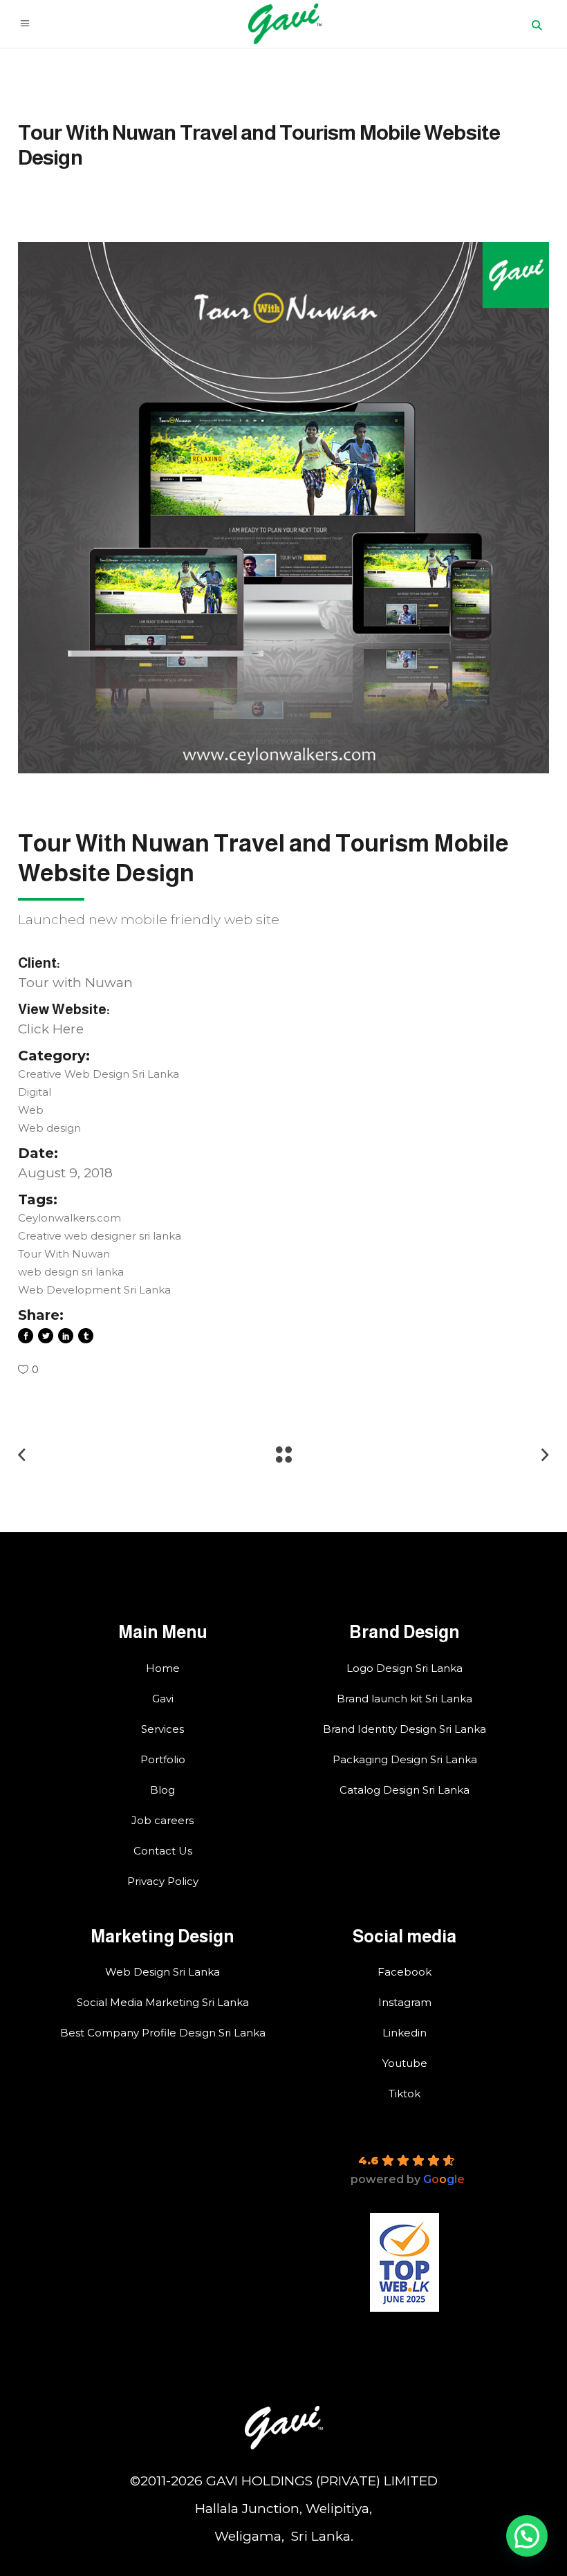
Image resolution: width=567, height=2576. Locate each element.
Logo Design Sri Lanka (405, 1668)
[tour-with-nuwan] (283, 508)
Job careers (162, 1820)
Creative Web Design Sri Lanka (99, 1074)
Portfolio (163, 1759)
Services (162, 1729)
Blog (162, 1790)
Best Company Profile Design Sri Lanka (163, 2033)
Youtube (405, 2063)
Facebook (405, 1972)
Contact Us (163, 1851)
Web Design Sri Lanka (162, 1972)
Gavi (163, 1699)
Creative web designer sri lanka (100, 1236)
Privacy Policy (163, 1881)
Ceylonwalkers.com (69, 1218)
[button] (527, 2536)
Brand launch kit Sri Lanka (405, 1699)
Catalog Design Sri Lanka (405, 1790)
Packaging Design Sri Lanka (405, 1759)
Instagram (405, 2002)
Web (31, 1110)
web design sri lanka (71, 1272)
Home (163, 1668)
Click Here (51, 1029)
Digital (35, 1092)
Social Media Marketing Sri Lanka (163, 2002)
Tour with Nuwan (75, 983)
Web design (49, 1128)
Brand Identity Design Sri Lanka (405, 1729)
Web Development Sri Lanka (94, 1290)
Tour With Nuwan (64, 1254)
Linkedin (405, 2033)
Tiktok (405, 2094)
